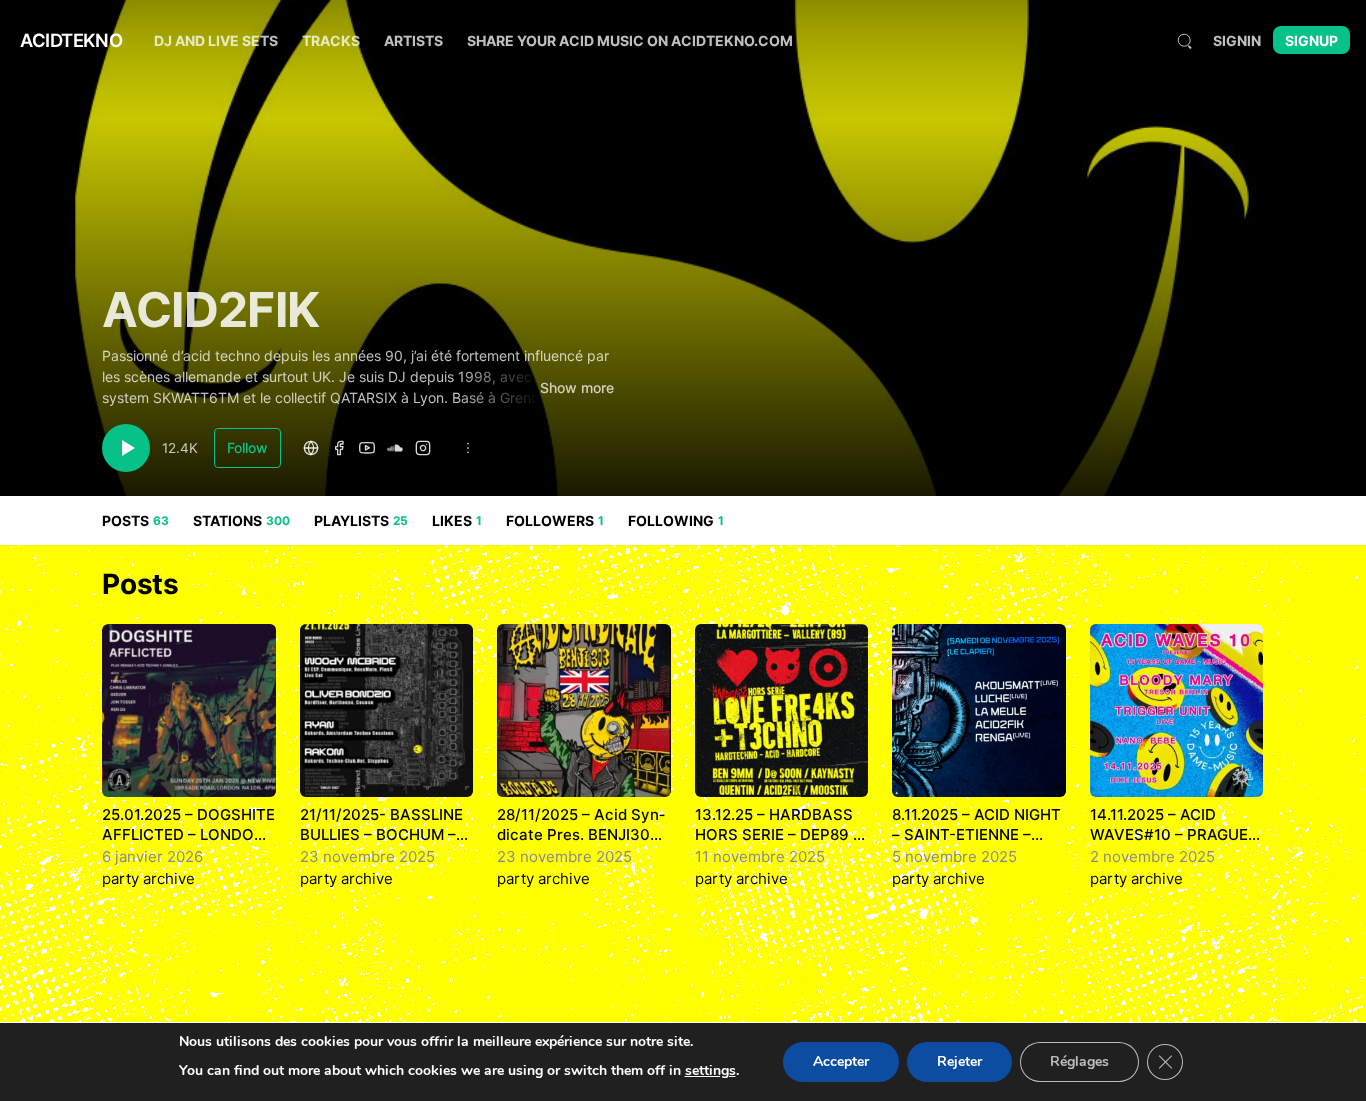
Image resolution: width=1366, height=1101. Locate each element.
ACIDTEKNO (71, 40)
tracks (331, 40)
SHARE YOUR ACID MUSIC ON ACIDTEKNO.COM (630, 40)
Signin (1237, 40)
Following (676, 520)
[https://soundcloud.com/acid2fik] (395, 448)
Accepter (841, 1061)
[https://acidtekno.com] (311, 448)
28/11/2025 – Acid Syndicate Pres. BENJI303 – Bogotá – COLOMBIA (581, 834)
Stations (241, 520)
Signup (1311, 40)
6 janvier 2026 (152, 856)
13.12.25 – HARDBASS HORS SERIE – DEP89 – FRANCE (778, 834)
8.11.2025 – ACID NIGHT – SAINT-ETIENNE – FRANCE (976, 834)
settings (710, 1070)
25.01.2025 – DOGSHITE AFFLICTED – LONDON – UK (188, 834)
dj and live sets (216, 40)
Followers (555, 520)
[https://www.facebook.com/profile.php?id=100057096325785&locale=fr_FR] (339, 448)
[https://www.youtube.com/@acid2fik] (367, 448)
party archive (148, 878)
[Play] (126, 448)
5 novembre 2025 (954, 856)
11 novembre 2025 (760, 856)
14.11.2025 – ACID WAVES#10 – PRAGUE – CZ (1175, 834)
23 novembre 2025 (367, 856)
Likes (457, 520)
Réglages (1079, 1061)
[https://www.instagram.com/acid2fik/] (423, 448)
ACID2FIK (210, 309)
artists (413, 40)
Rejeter (959, 1061)
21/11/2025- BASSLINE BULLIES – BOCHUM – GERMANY (381, 834)
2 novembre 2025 (1152, 856)
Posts (135, 520)
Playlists (361, 520)
